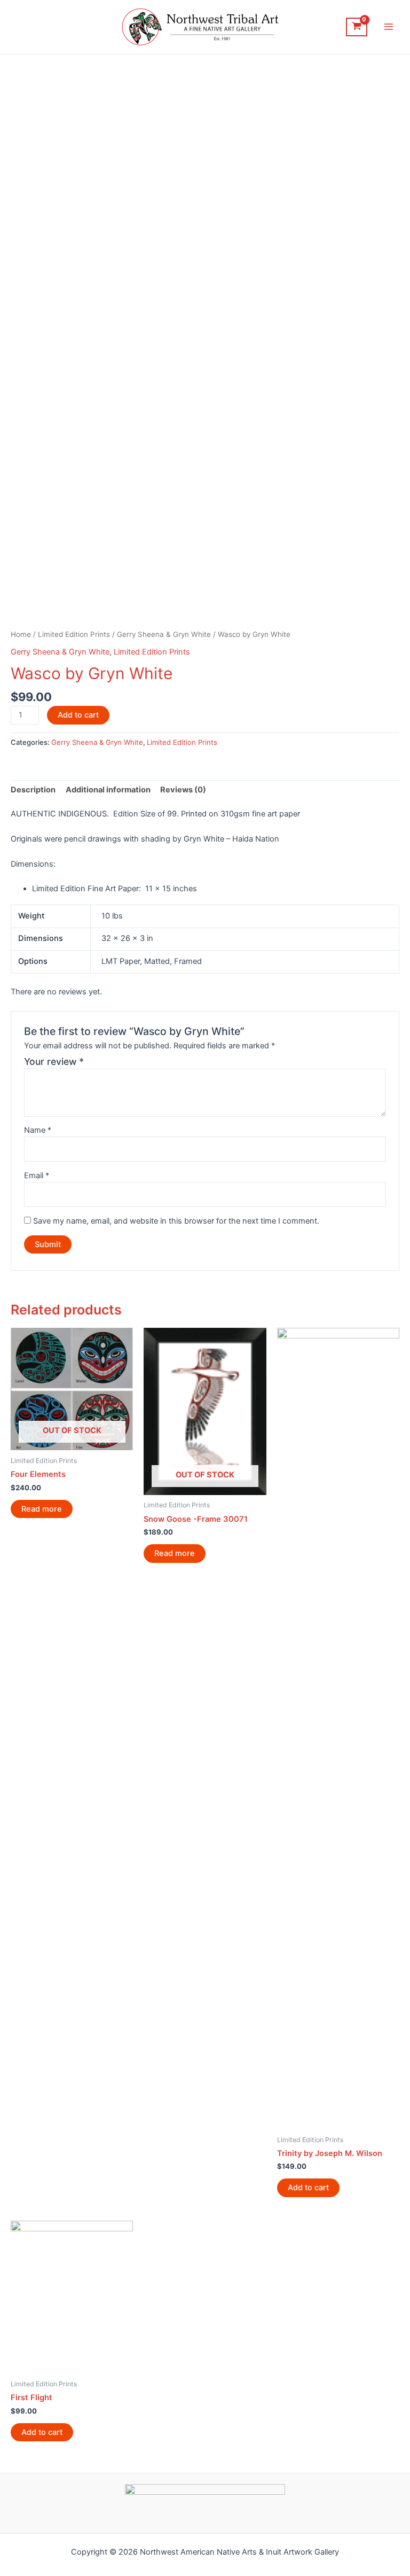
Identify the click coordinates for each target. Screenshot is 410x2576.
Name (38, 1130)
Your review (54, 1061)
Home (21, 634)
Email (37, 1176)
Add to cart (78, 715)
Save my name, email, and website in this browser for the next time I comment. (176, 1221)
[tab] (33, 790)
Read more (42, 1509)
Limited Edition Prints (74, 634)
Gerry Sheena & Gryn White (164, 634)
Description (33, 790)
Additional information (108, 790)
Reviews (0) (183, 790)
